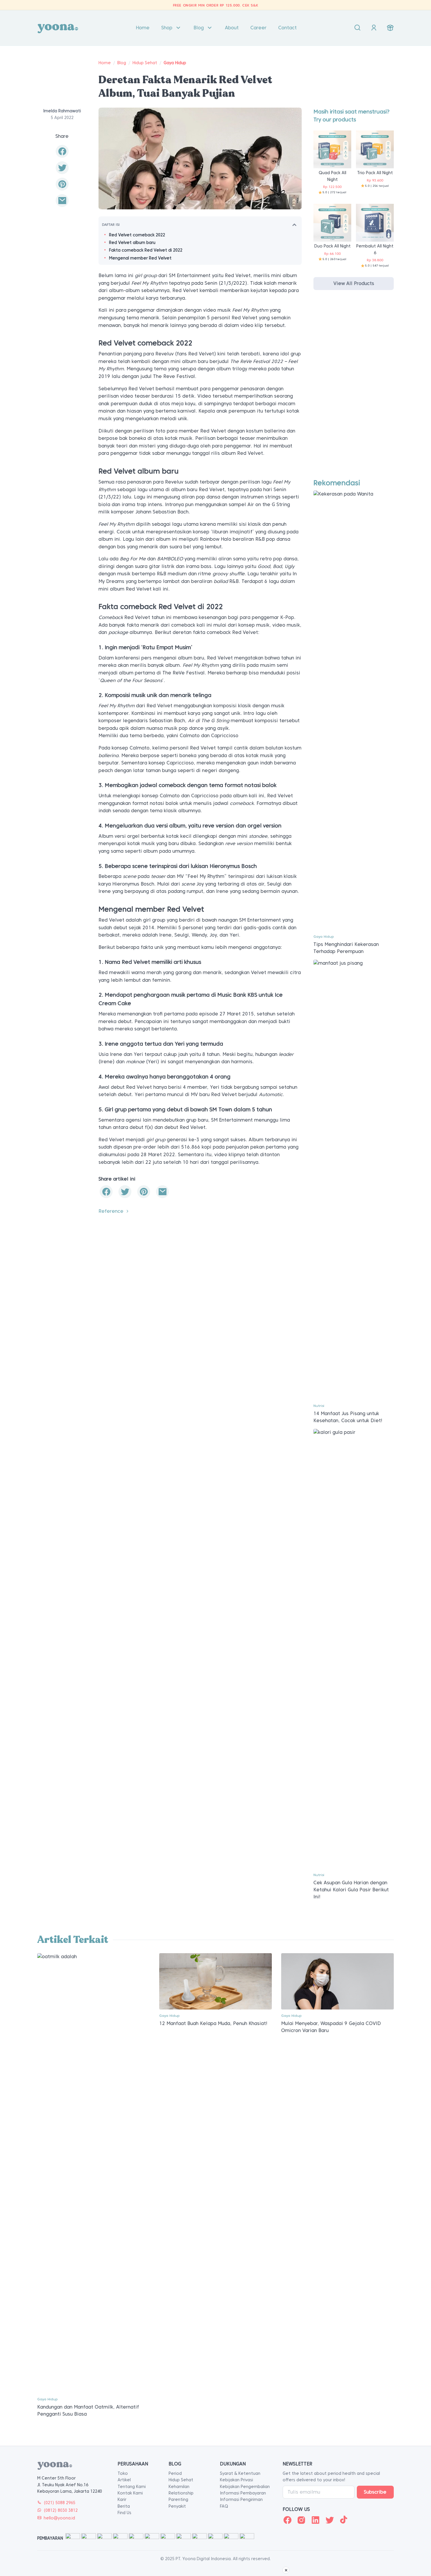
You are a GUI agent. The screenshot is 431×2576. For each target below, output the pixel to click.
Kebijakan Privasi (236, 2480)
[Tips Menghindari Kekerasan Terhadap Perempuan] (354, 710)
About (232, 28)
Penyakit (177, 2506)
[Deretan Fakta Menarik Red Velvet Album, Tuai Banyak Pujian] (62, 201)
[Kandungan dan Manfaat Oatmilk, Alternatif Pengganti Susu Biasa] (94, 2173)
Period (175, 2473)
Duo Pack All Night (332, 246)
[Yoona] (58, 28)
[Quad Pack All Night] (332, 149)
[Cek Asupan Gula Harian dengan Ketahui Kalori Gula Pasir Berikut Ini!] (354, 1648)
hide (294, 225)
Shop (167, 28)
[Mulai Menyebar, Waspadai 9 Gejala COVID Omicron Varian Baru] (337, 1981)
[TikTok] (344, 2520)
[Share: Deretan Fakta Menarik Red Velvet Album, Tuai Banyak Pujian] (62, 151)
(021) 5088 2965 (60, 2503)
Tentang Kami (132, 2487)
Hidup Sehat (145, 63)
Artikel (124, 2480)
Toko (123, 2473)
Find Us (124, 2513)
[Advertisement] (354, 390)
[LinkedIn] (315, 2520)
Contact (287, 28)
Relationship (181, 2493)
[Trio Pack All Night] (375, 149)
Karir (122, 2499)
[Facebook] (287, 2520)
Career (258, 28)
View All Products (354, 283)
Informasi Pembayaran (243, 2493)
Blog (199, 28)
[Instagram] (301, 2520)
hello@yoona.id (59, 2518)
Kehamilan (179, 2487)
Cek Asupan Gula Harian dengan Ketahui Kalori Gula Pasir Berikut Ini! (351, 1890)
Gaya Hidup (175, 63)
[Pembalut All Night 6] (375, 222)
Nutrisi (319, 1406)
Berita (124, 2506)
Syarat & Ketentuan (240, 2473)
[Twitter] (330, 2520)
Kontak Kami (130, 2493)
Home (143, 28)
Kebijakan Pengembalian (245, 2487)
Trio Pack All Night (375, 173)
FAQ (224, 2506)
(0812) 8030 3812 (61, 2510)
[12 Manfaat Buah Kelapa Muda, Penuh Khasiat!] (215, 1981)
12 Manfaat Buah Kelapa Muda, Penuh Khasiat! (213, 2023)
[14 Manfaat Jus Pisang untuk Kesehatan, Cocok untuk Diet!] (354, 1179)
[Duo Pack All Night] (332, 222)
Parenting (178, 2499)
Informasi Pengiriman (241, 2499)
